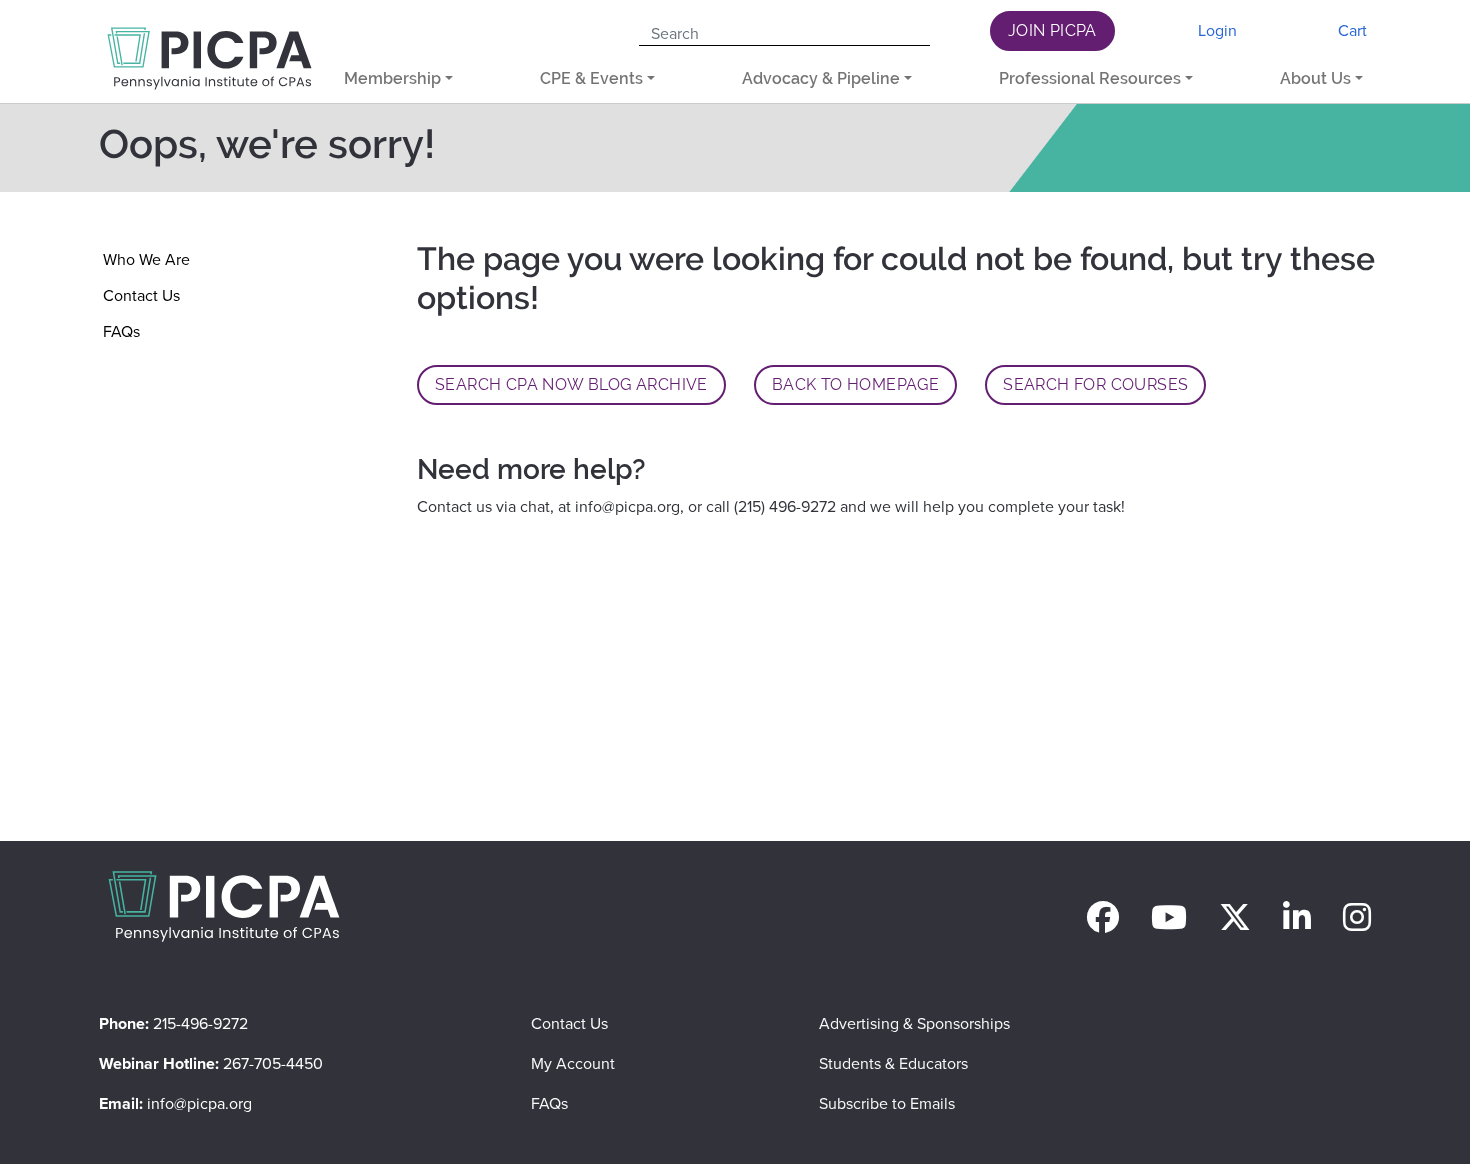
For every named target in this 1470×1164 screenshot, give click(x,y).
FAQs (121, 331)
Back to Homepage (855, 384)
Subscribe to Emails (887, 1103)
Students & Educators (893, 1063)
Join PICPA (1052, 30)
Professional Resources (1090, 78)
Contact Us (141, 295)
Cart (1352, 30)
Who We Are (146, 259)
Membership (392, 78)
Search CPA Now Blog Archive (571, 384)
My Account (573, 1063)
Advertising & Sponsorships (914, 1023)
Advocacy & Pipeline (821, 78)
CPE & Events (591, 78)
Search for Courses (1095, 384)
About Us (1315, 78)
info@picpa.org (627, 506)
